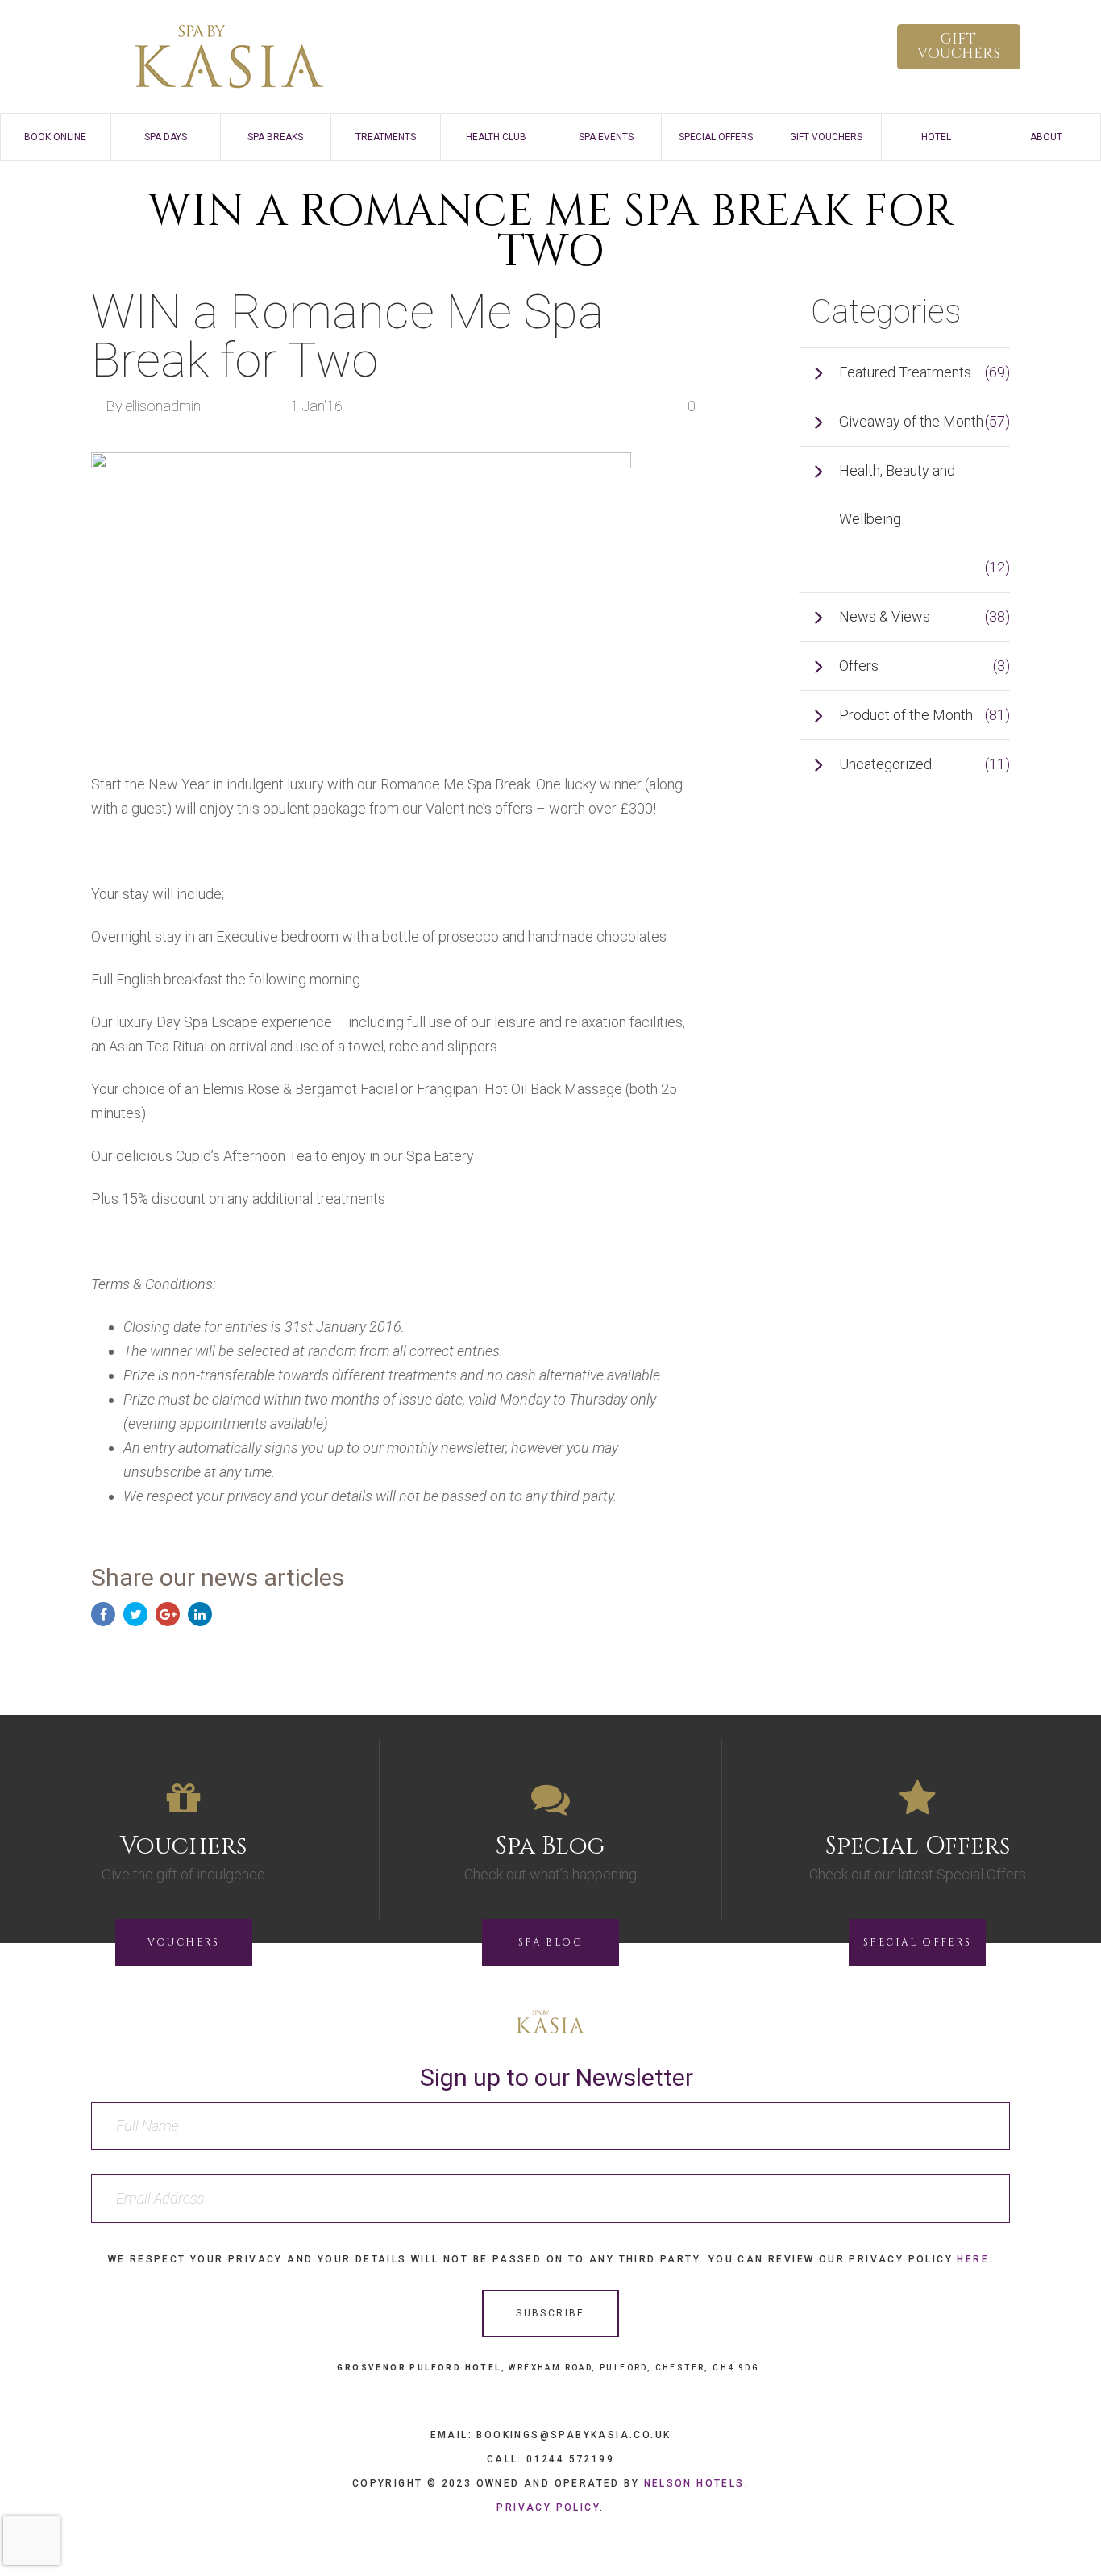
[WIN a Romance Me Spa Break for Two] (361, 592)
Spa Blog (550, 1942)
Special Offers (918, 1942)
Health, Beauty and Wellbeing (897, 495)
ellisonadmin (163, 406)
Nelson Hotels (694, 2483)
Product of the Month (906, 715)
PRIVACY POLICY (548, 2507)
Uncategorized (885, 764)
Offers (859, 666)
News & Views (885, 616)
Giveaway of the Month (911, 421)
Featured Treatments (905, 372)
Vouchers (184, 1942)
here (973, 2259)
